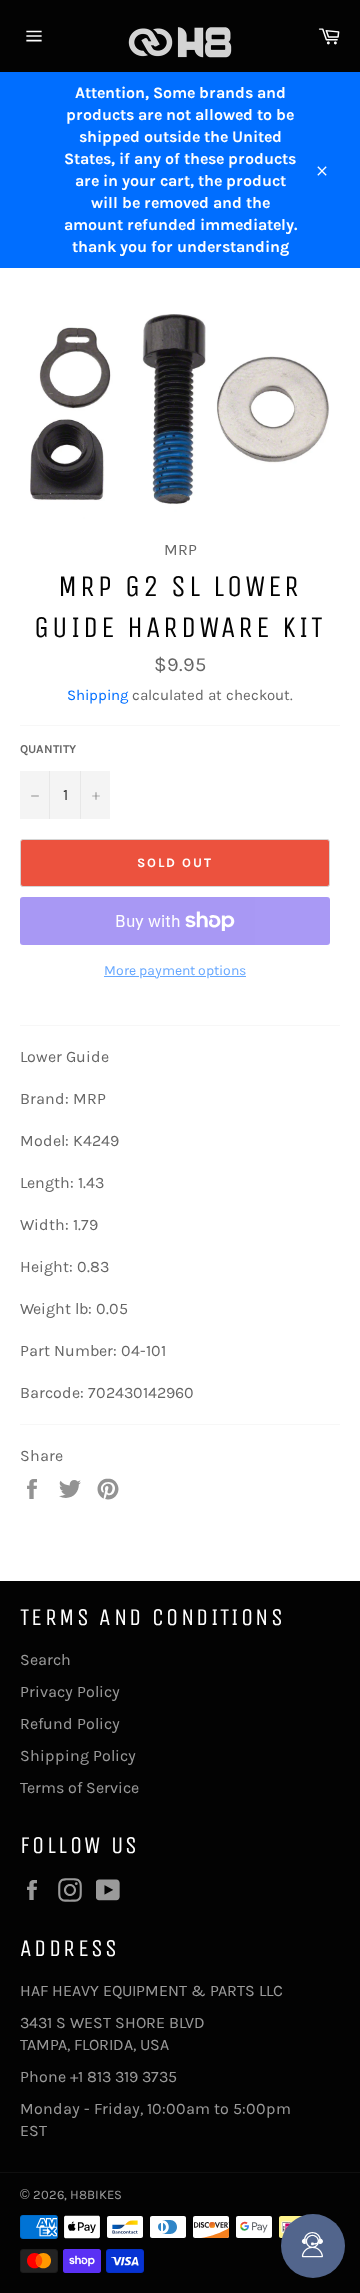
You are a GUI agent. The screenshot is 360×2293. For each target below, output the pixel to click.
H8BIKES (96, 2194)
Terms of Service (79, 1787)
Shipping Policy (78, 1755)
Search (45, 1659)
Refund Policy (70, 1723)
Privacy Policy (70, 1691)
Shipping (97, 695)
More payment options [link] (175, 970)
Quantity (48, 749)
